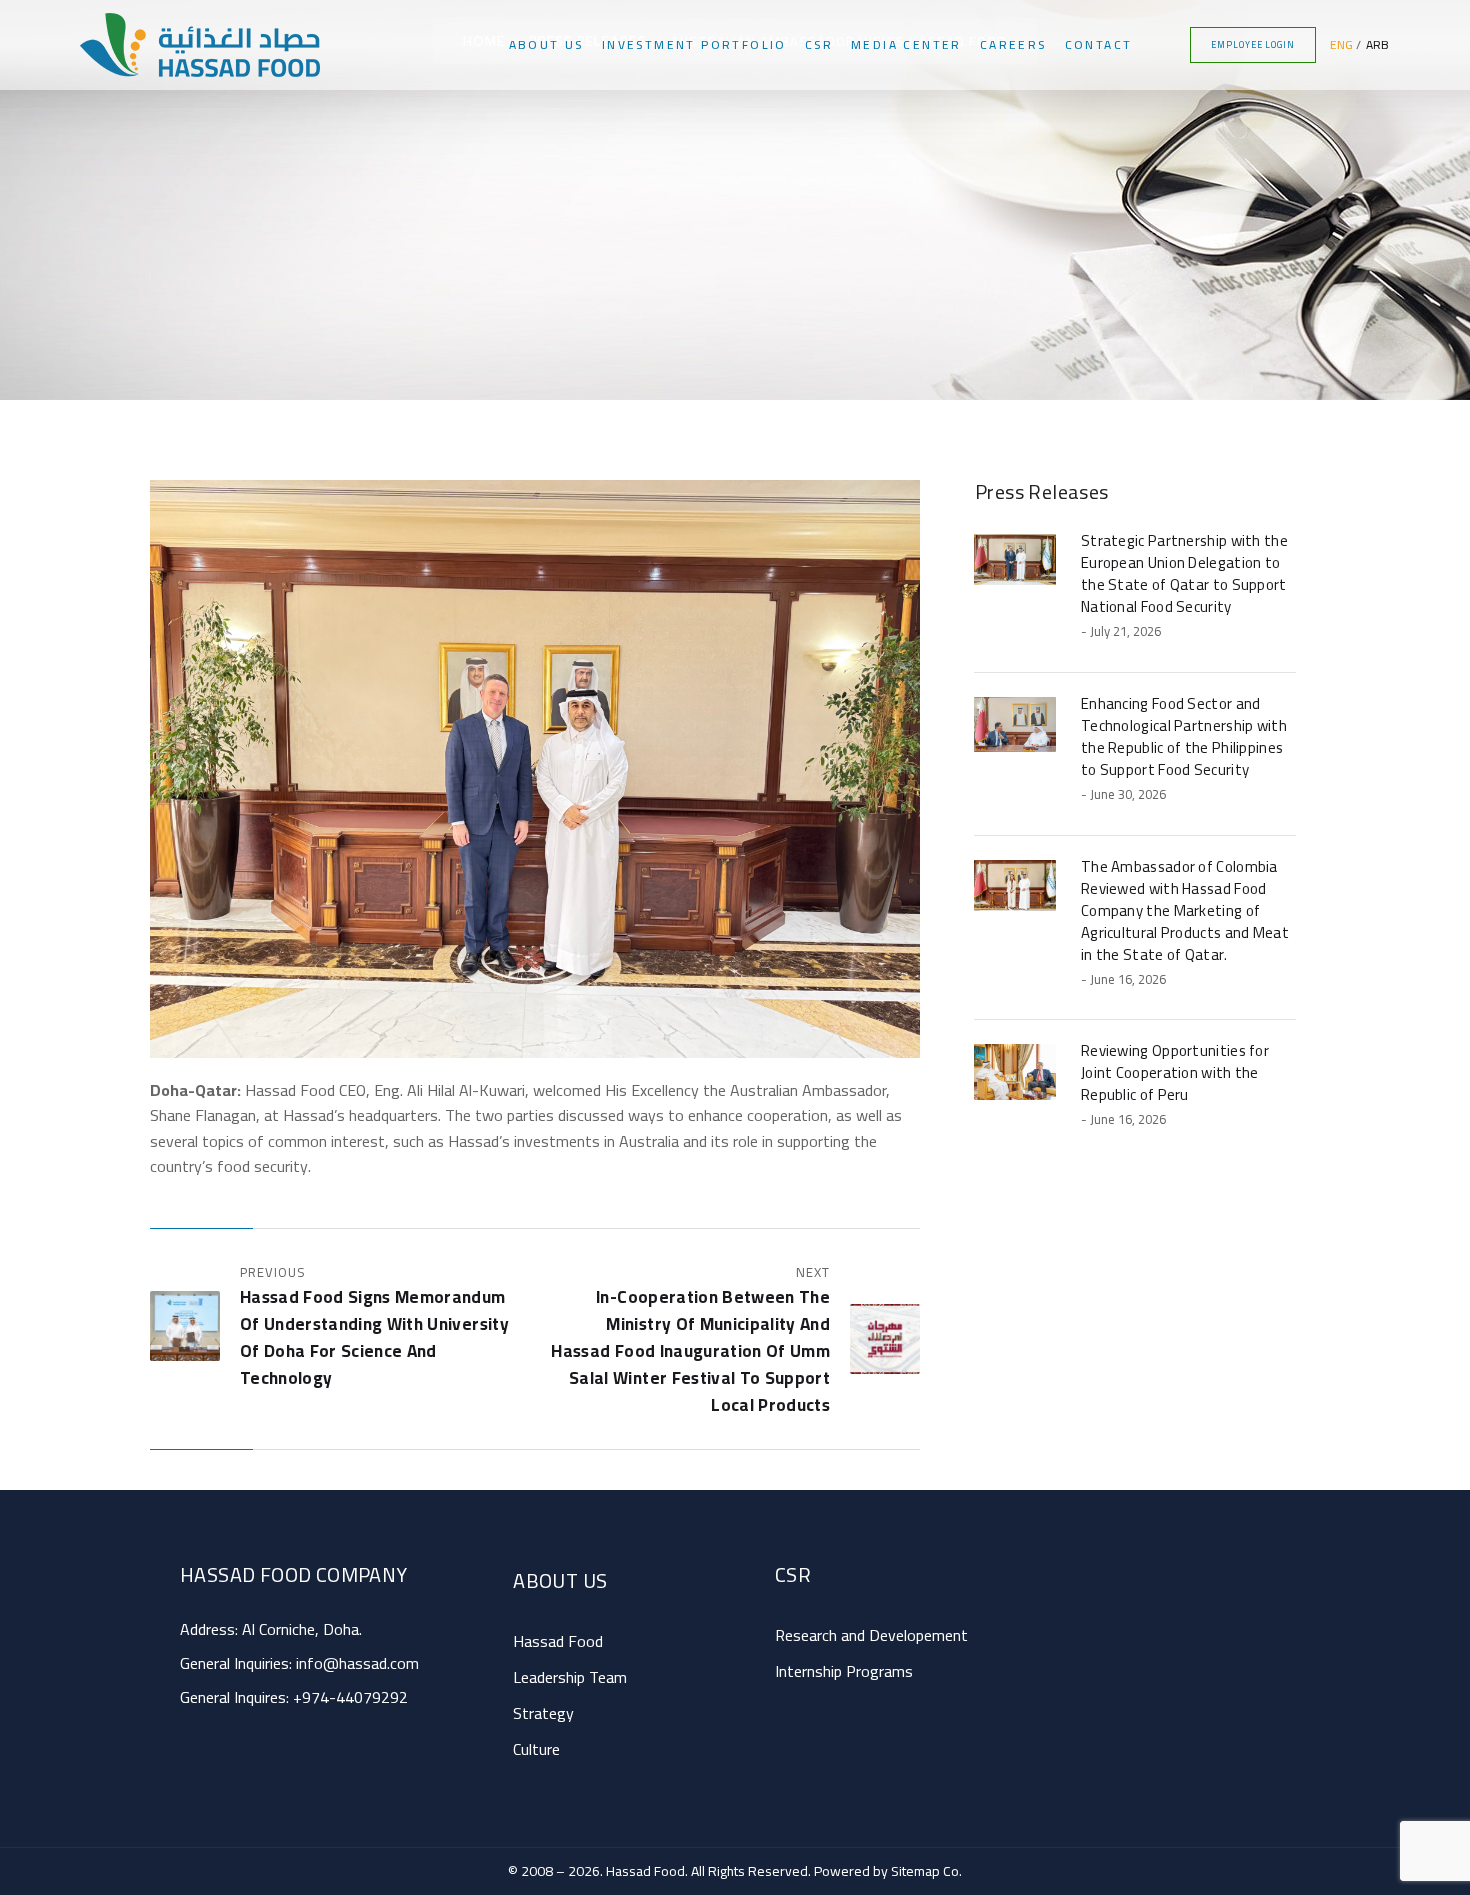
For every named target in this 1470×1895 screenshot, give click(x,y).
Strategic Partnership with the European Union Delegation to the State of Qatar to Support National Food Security (1184, 573)
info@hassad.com (357, 1663)
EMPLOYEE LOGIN (1253, 44)
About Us (546, 44)
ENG (1341, 44)
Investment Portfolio (694, 44)
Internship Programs (844, 1671)
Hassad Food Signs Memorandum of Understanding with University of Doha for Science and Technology (374, 1337)
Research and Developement (871, 1635)
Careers (1013, 44)
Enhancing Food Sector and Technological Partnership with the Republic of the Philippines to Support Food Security (1184, 736)
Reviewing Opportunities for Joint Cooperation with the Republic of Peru (1175, 1072)
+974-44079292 (350, 1697)
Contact (1099, 44)
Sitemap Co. (926, 1871)
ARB (1377, 44)
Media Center (906, 44)
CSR (819, 44)
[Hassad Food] (200, 45)
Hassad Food (558, 1641)
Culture (536, 1749)
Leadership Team (570, 1677)
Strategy (543, 1713)
